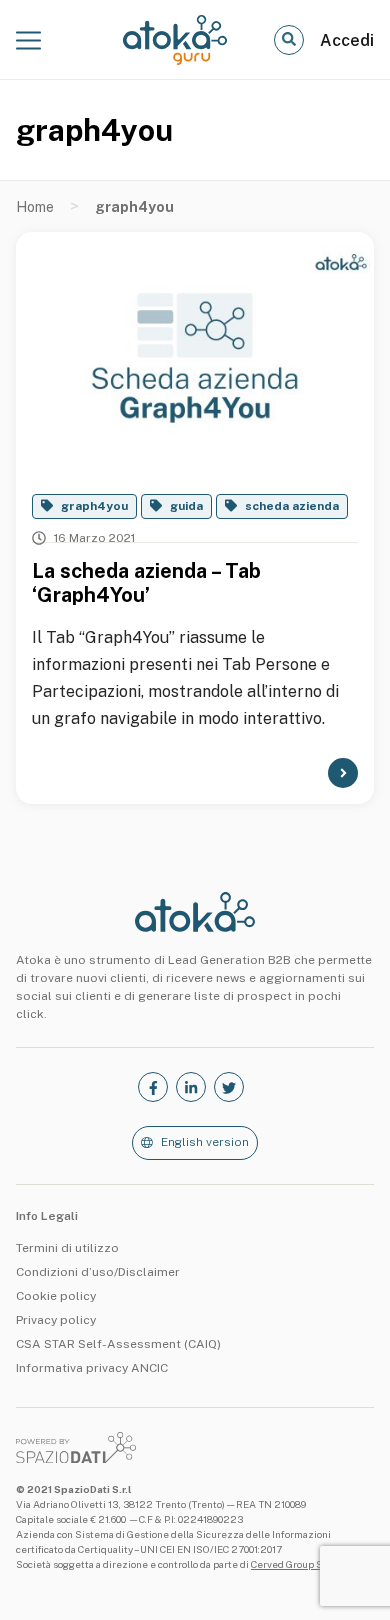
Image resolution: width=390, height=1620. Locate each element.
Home (35, 207)
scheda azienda (292, 506)
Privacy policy (56, 1320)
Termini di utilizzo (67, 1248)
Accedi (347, 40)
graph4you (94, 506)
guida (186, 506)
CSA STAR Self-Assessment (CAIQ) (118, 1344)
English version (205, 1142)
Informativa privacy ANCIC (92, 1368)
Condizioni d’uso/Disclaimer (98, 1272)
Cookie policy (56, 1296)
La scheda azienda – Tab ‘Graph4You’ (146, 583)
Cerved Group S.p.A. (296, 1564)
